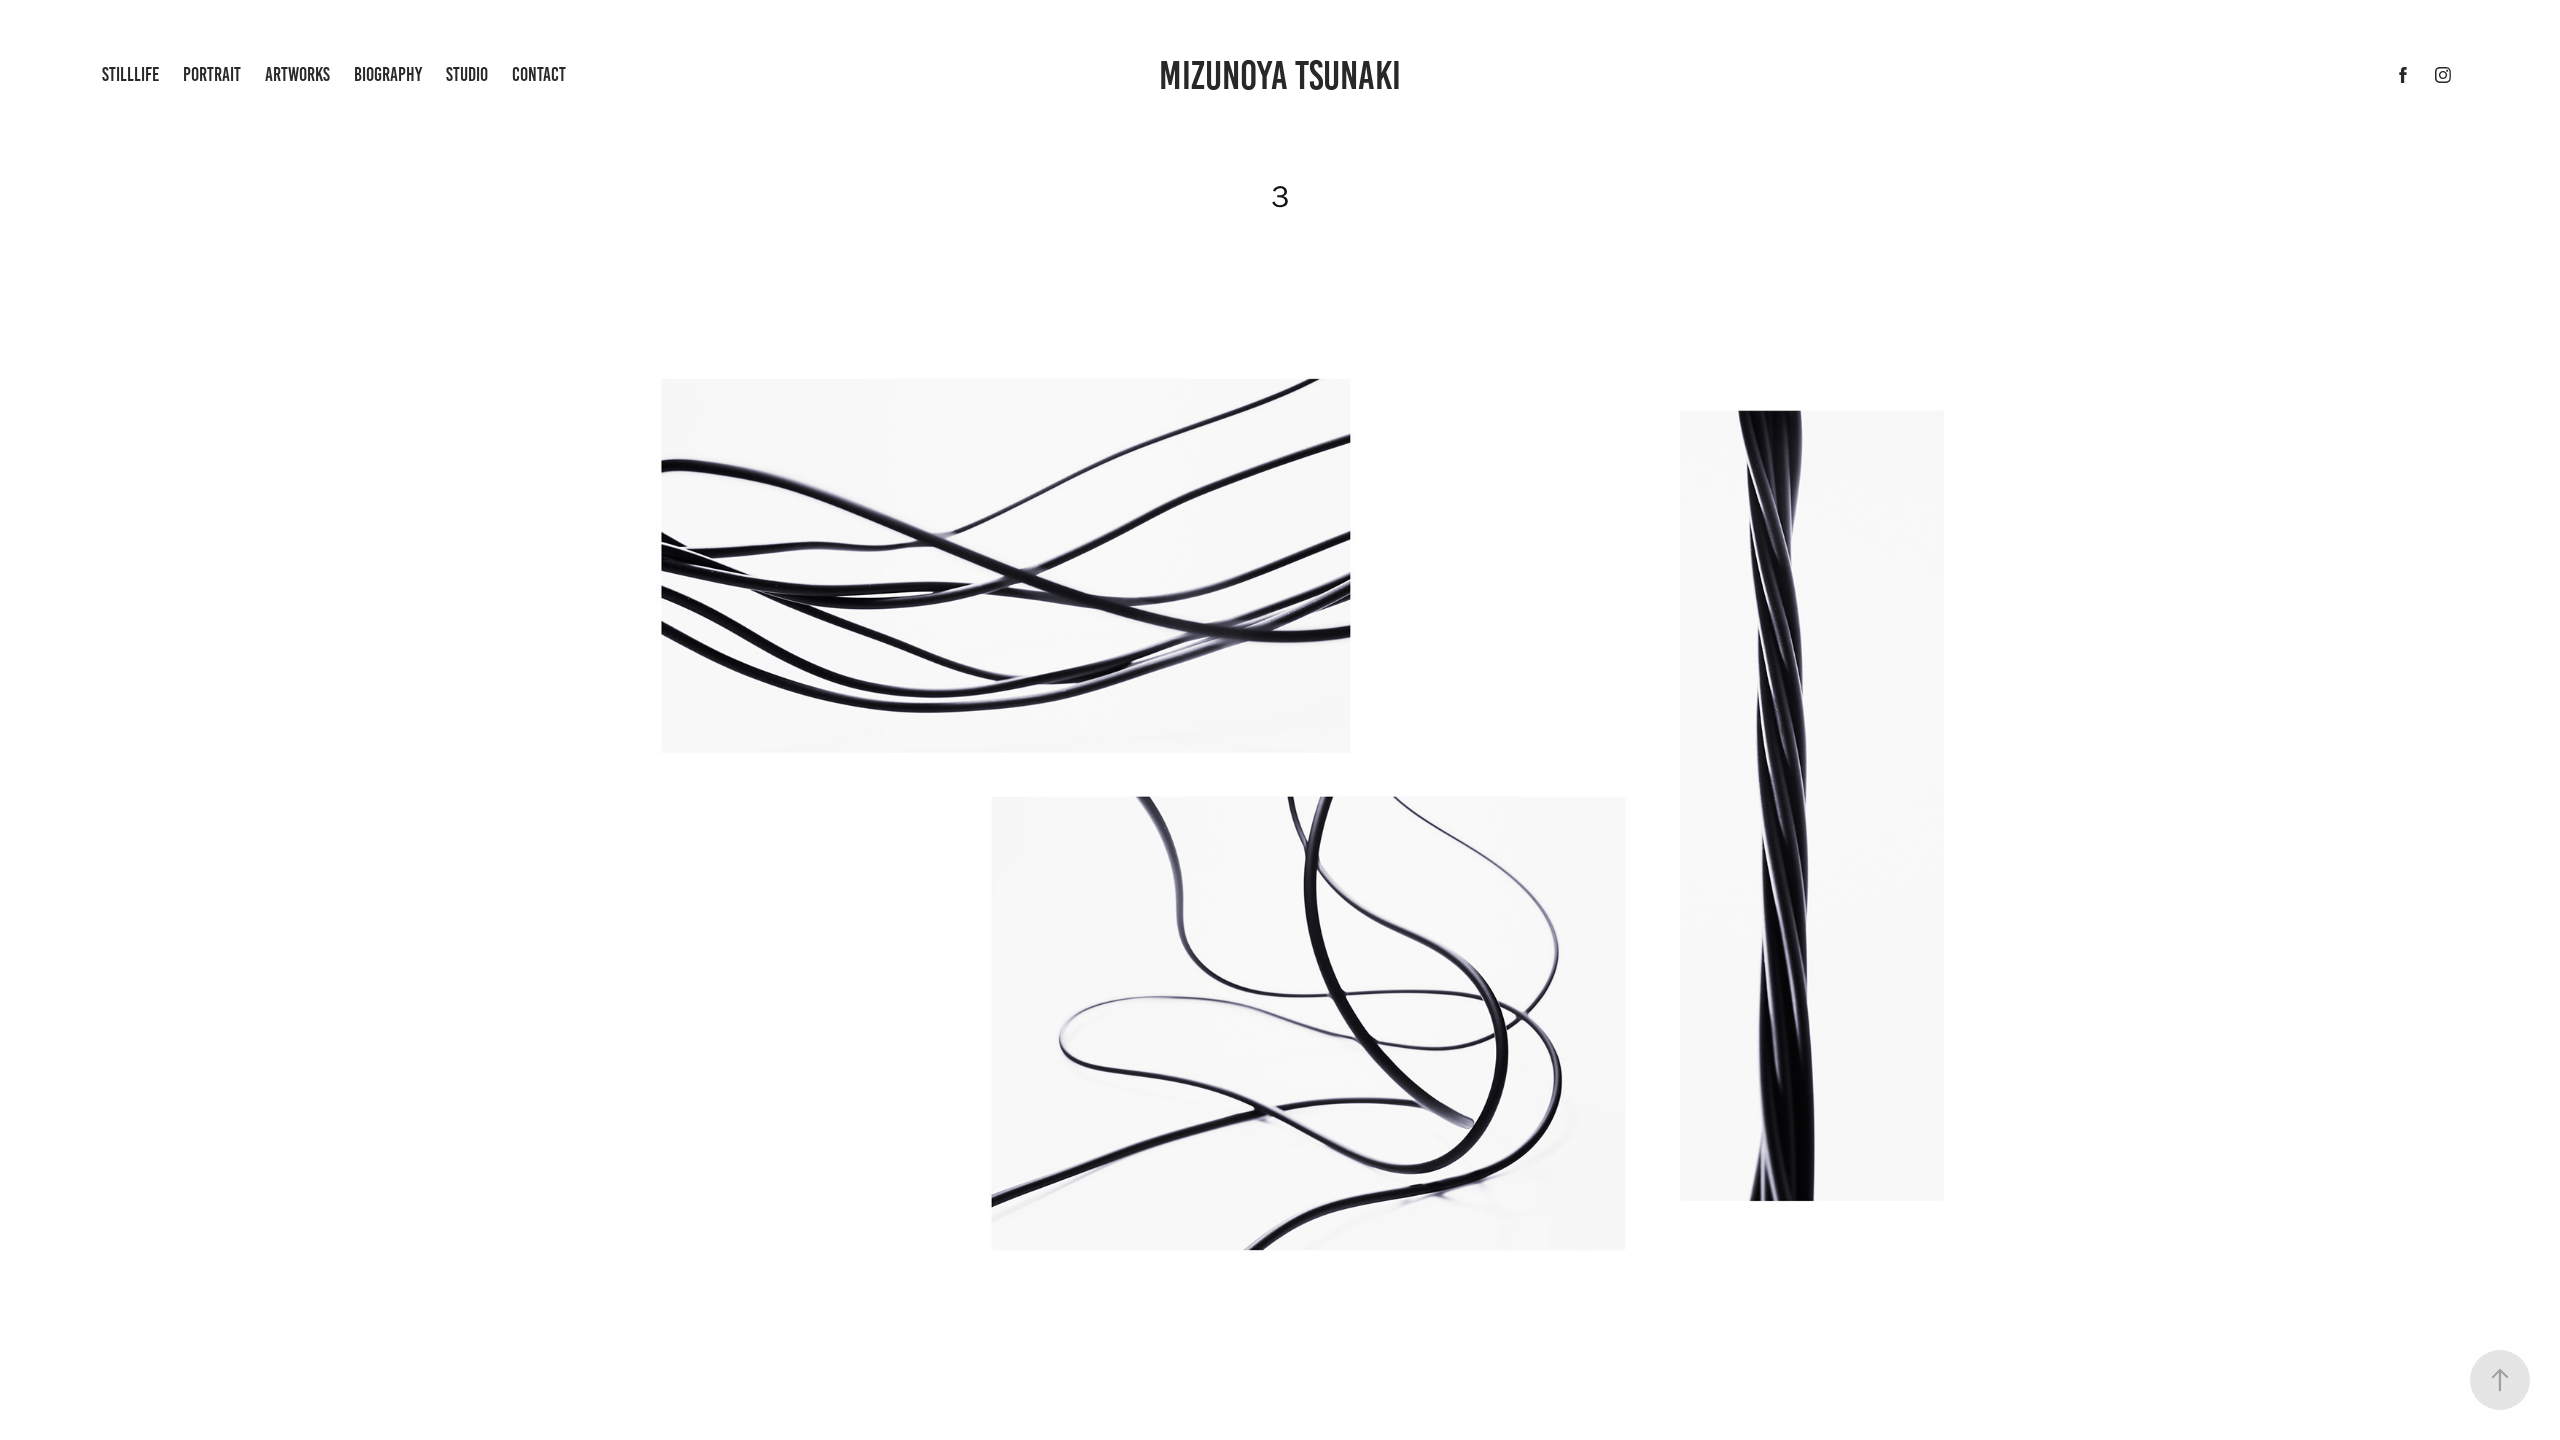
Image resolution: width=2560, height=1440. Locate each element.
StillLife (130, 74)
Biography (388, 74)
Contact (539, 74)
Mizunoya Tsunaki (1280, 75)
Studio (467, 74)
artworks (297, 74)
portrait (212, 74)
